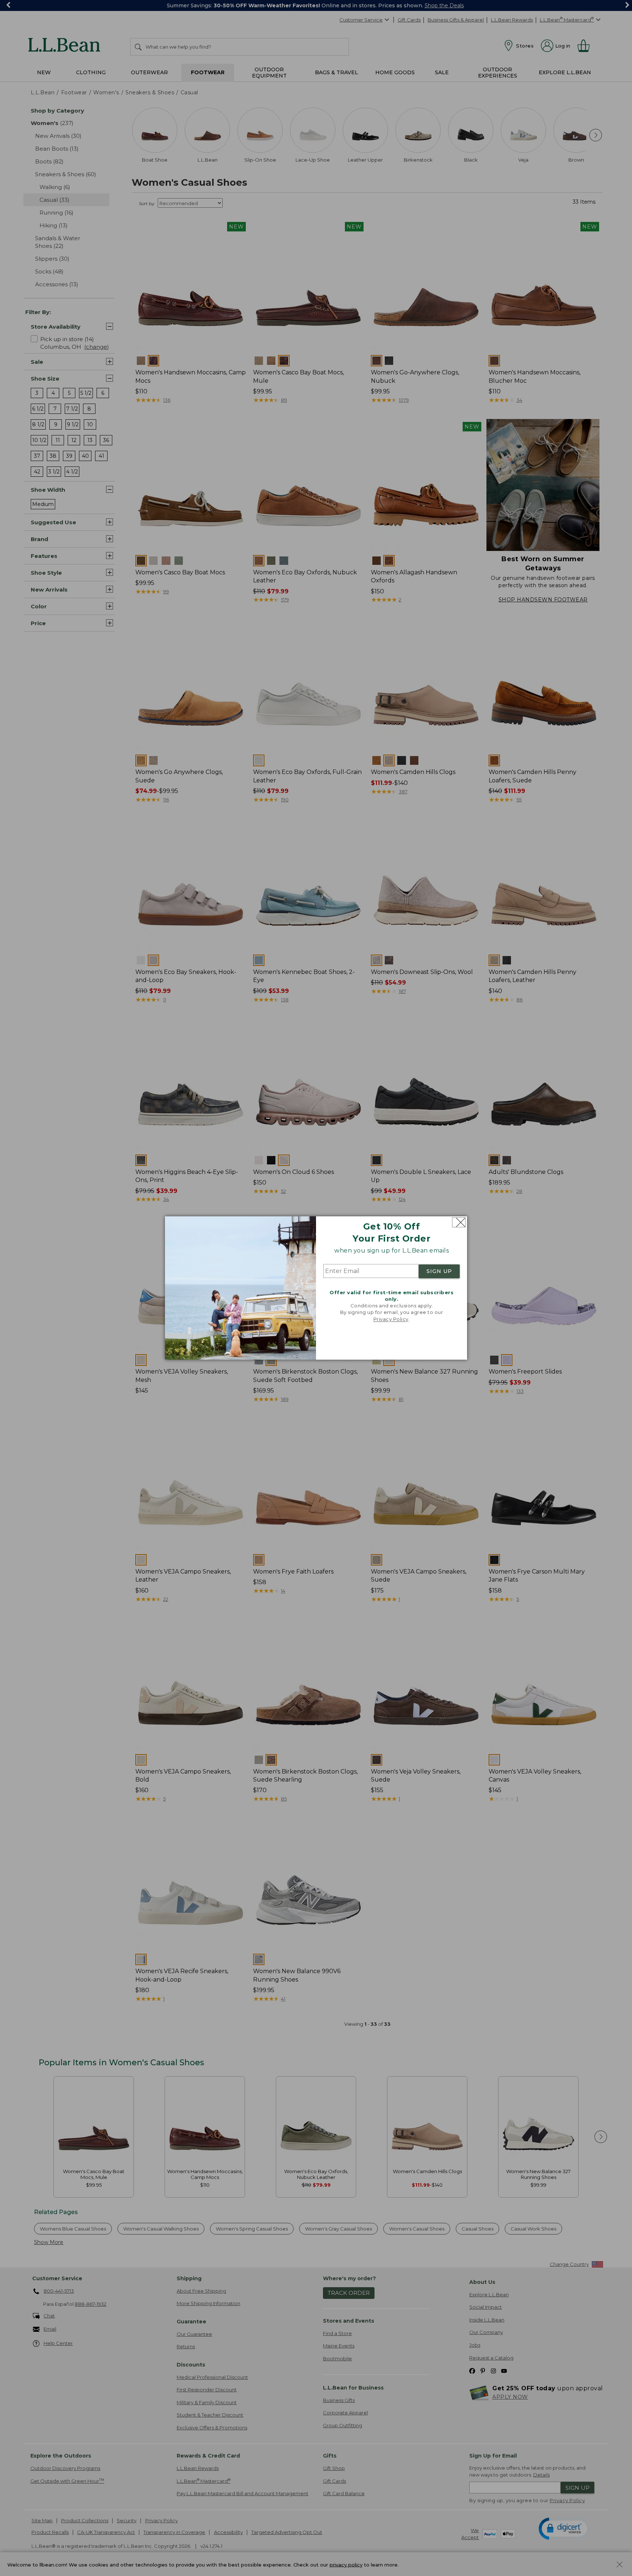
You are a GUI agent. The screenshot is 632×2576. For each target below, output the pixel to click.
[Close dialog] (459, 1222)
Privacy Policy (391, 1319)
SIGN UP (439, 1271)
